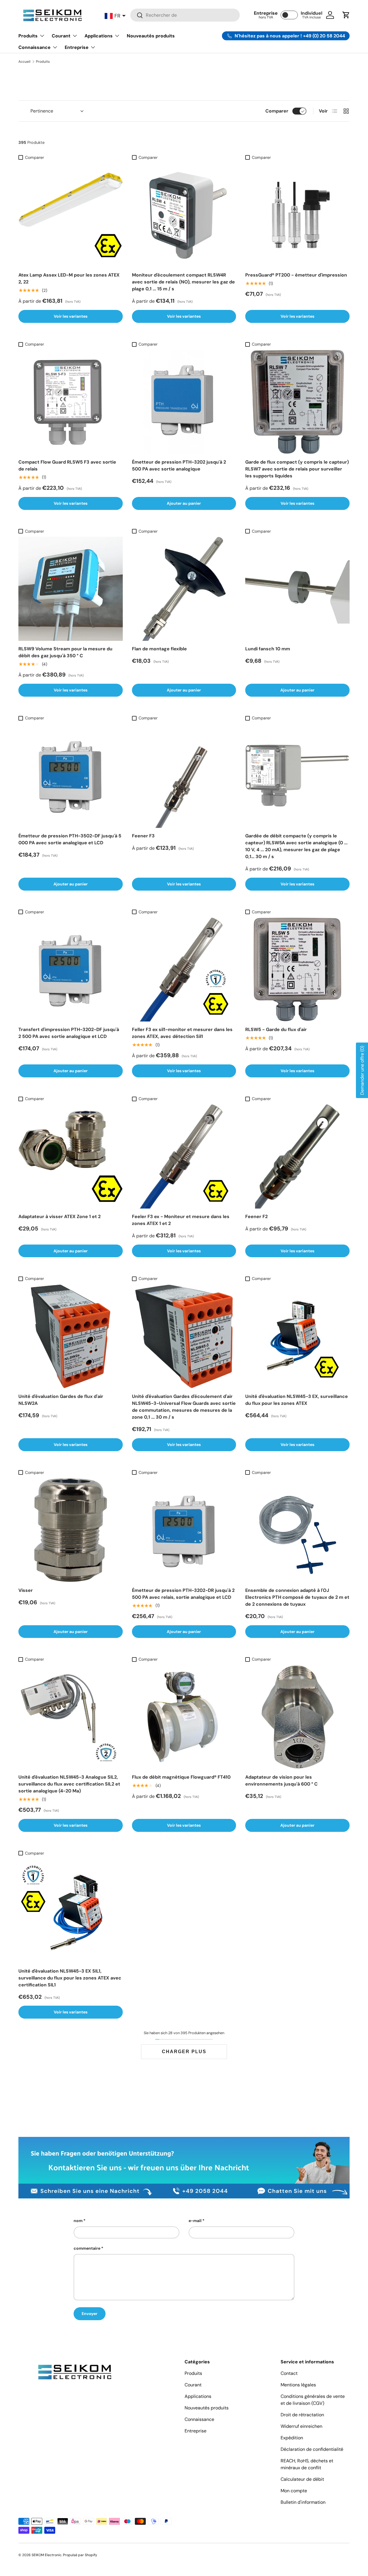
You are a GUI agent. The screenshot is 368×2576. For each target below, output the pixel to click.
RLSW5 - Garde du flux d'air (276, 1029)
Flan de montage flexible (159, 649)
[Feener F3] (184, 776)
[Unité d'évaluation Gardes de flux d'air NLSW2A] (71, 1336)
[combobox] (185, 15)
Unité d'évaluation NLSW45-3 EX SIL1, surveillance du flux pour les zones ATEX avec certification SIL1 (70, 1978)
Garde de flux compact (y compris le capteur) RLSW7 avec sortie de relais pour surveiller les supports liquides (297, 469)
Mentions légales (298, 2385)
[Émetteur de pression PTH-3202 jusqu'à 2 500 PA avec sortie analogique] (184, 402)
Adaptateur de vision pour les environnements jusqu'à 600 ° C (281, 1780)
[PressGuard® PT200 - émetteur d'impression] (297, 215)
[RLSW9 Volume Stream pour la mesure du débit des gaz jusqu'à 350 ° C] (71, 589)
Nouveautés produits (151, 36)
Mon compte (294, 2491)
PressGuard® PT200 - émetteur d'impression (296, 275)
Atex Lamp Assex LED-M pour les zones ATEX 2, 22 (69, 278)
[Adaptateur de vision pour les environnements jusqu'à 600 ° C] (297, 1717)
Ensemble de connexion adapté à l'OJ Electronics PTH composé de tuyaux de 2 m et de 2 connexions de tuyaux (297, 1597)
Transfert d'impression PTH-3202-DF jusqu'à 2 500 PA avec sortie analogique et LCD (69, 1033)
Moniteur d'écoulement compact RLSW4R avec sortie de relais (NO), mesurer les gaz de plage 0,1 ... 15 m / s (183, 282)
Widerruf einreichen (301, 2426)
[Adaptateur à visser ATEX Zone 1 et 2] (71, 1156)
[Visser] (71, 1530)
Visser (26, 1590)
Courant (61, 36)
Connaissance (34, 47)
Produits (28, 36)
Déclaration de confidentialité (312, 2449)
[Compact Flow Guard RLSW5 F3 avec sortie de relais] (71, 402)
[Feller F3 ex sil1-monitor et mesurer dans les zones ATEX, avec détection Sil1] (184, 970)
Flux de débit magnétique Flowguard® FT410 (181, 1777)
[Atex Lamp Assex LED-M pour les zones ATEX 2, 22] (71, 215)
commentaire (87, 2248)
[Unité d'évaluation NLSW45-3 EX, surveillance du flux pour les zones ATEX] (297, 1336)
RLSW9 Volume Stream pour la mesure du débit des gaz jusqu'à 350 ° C (65, 652)
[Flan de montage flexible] (184, 589)
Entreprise (77, 47)
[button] (346, 15)
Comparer (277, 111)
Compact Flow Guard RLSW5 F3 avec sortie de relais (67, 465)
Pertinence (42, 111)
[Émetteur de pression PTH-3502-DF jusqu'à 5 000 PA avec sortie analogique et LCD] (71, 776)
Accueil (24, 62)
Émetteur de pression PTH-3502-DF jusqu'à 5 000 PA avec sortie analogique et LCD (70, 839)
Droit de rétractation (302, 2415)
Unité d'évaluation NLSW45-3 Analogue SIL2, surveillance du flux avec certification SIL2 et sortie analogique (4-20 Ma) (69, 1784)
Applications (99, 36)
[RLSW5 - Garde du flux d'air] (297, 970)
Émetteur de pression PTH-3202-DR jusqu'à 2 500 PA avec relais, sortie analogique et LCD (183, 1594)
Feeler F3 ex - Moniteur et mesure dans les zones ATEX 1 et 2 (181, 1220)
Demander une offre (362, 1070)
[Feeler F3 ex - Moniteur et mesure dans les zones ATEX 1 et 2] (184, 1156)
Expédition (292, 2438)
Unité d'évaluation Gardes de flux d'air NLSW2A (61, 1400)
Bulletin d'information (303, 2502)
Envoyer (90, 2314)
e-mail (195, 2221)
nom (78, 2221)
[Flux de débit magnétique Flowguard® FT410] (184, 1717)
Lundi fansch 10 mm (268, 649)
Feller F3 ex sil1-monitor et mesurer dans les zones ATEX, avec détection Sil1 (182, 1033)
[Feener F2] (297, 1156)
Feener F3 (143, 836)
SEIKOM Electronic (47, 2555)
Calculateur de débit (302, 2479)
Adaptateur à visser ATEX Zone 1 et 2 (60, 1216)
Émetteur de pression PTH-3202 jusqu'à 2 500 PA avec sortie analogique (179, 465)
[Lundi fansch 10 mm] (297, 589)
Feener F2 (256, 1216)
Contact (289, 2373)
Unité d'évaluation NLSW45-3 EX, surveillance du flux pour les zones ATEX (297, 1400)
